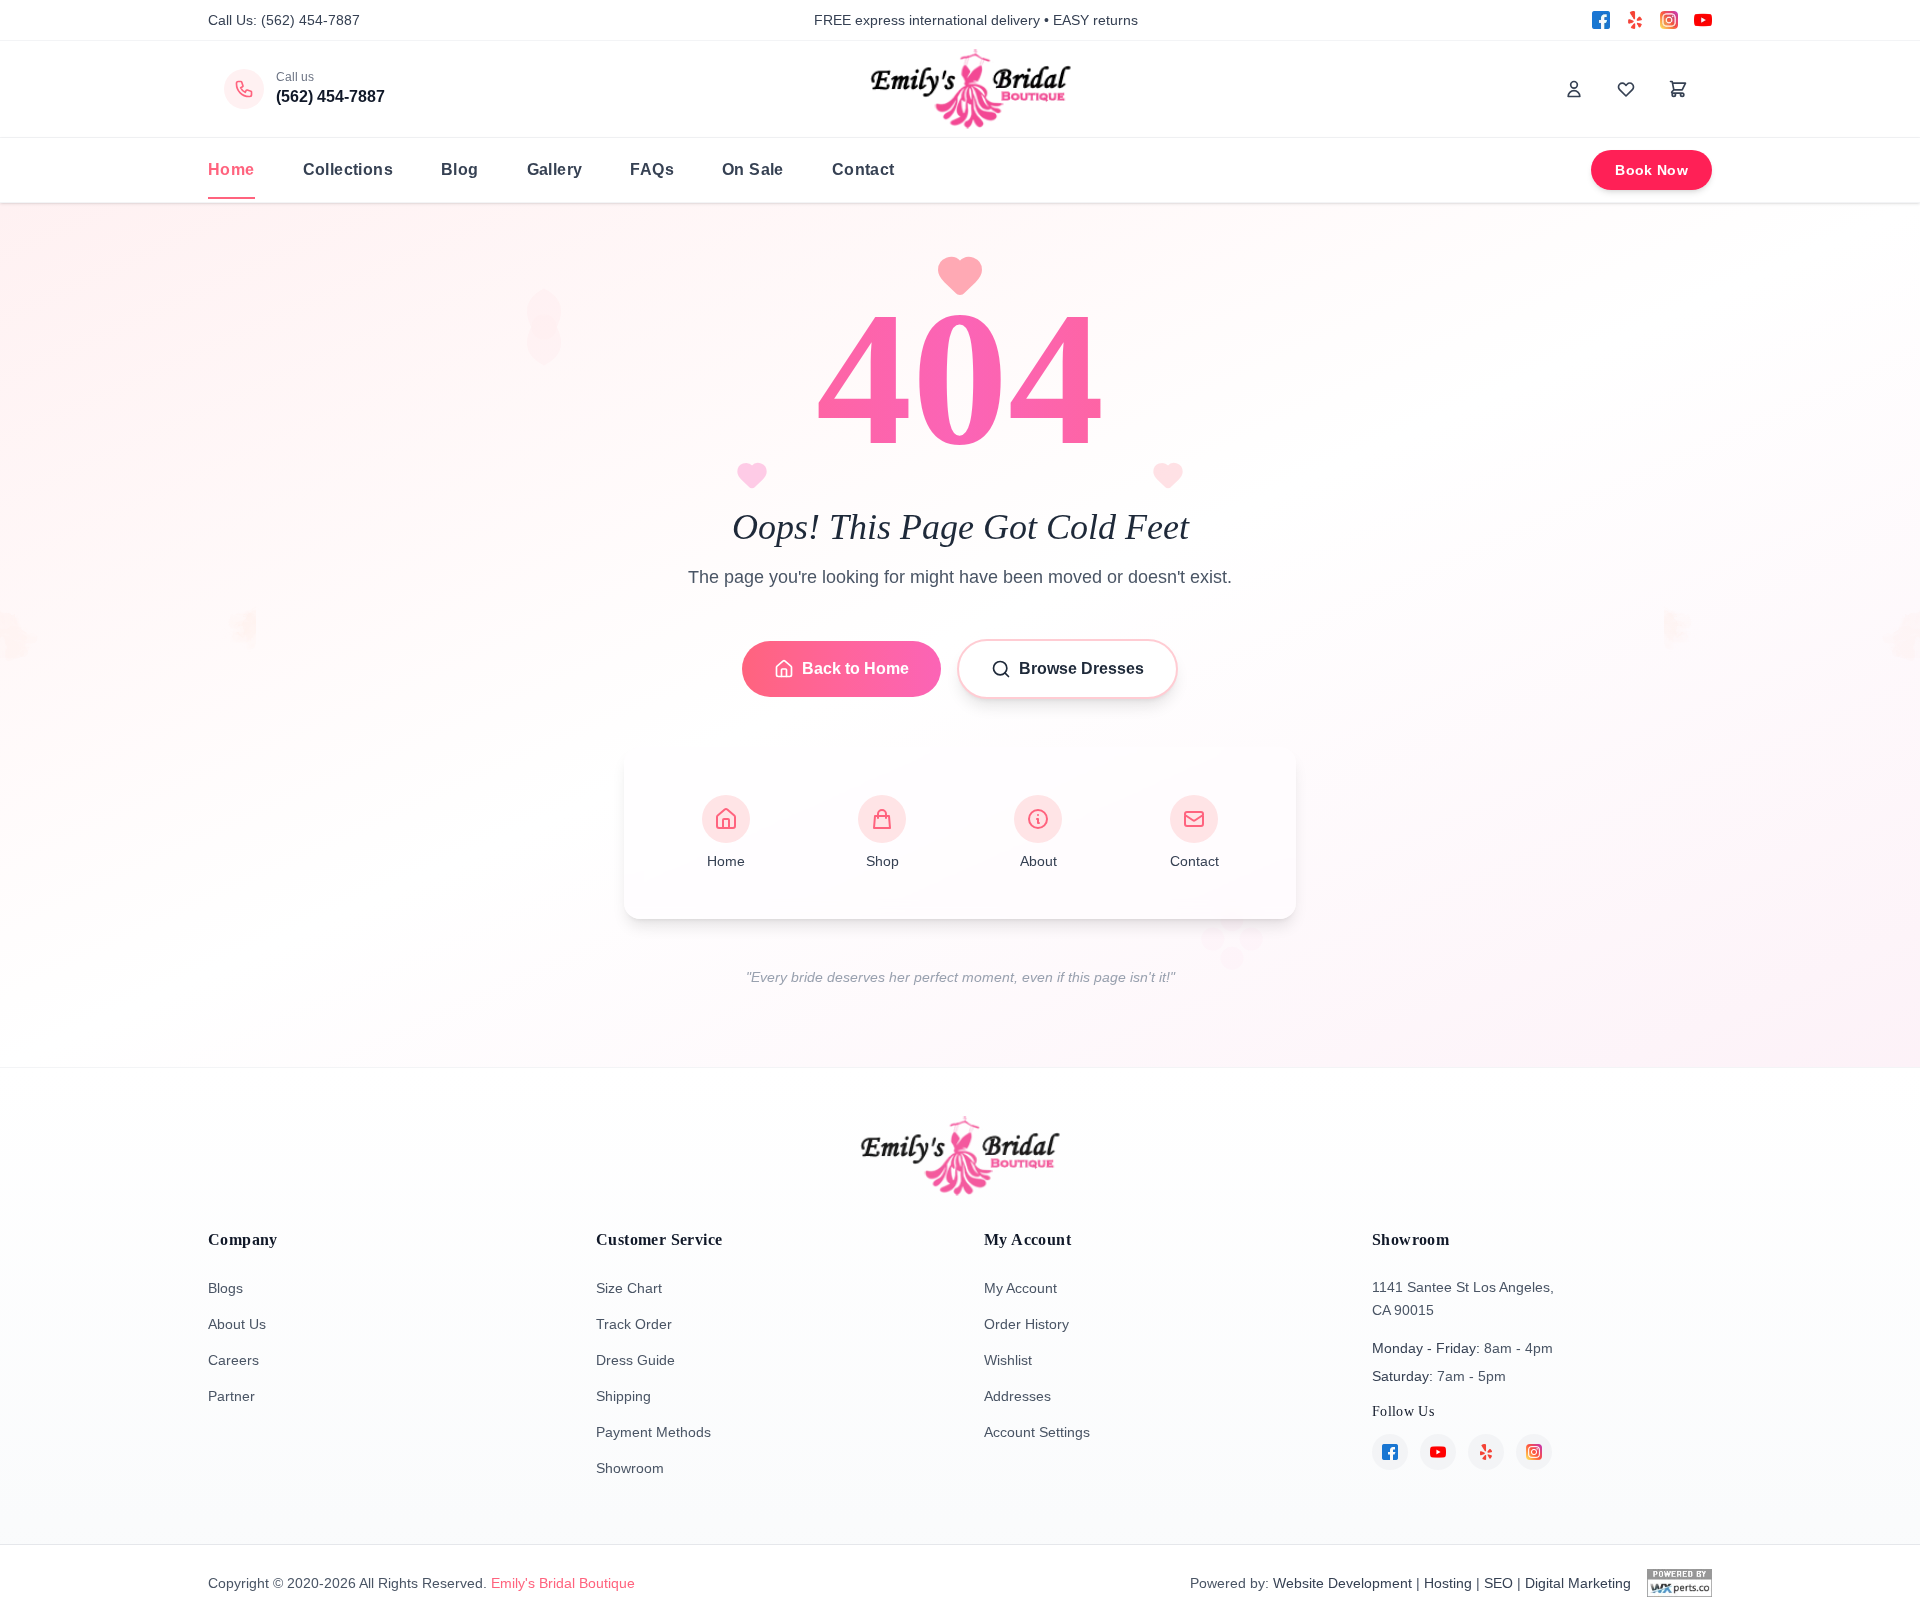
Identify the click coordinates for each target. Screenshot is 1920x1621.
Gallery (555, 169)
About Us (237, 1324)
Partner (231, 1396)
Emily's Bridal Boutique (563, 1583)
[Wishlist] (1626, 89)
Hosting (1448, 1583)
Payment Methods (653, 1432)
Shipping (623, 1396)
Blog (460, 169)
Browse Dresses (1081, 668)
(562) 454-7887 (310, 20)
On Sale (753, 169)
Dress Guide (635, 1360)
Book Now (1651, 170)
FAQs (652, 169)
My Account (1020, 1288)
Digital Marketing (1578, 1583)
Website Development (1342, 1583)
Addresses (1017, 1396)
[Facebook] (1601, 20)
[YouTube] (1703, 20)
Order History (1026, 1324)
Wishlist (1008, 1360)
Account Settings (1037, 1432)
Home (231, 169)
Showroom (630, 1468)
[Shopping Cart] (1678, 89)
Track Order (634, 1324)
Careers (233, 1360)
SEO (1498, 1583)
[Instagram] (1669, 20)
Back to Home (855, 668)
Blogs (225, 1288)
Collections (348, 169)
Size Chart (629, 1288)
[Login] (1574, 89)
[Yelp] (1635, 20)
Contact (863, 169)
